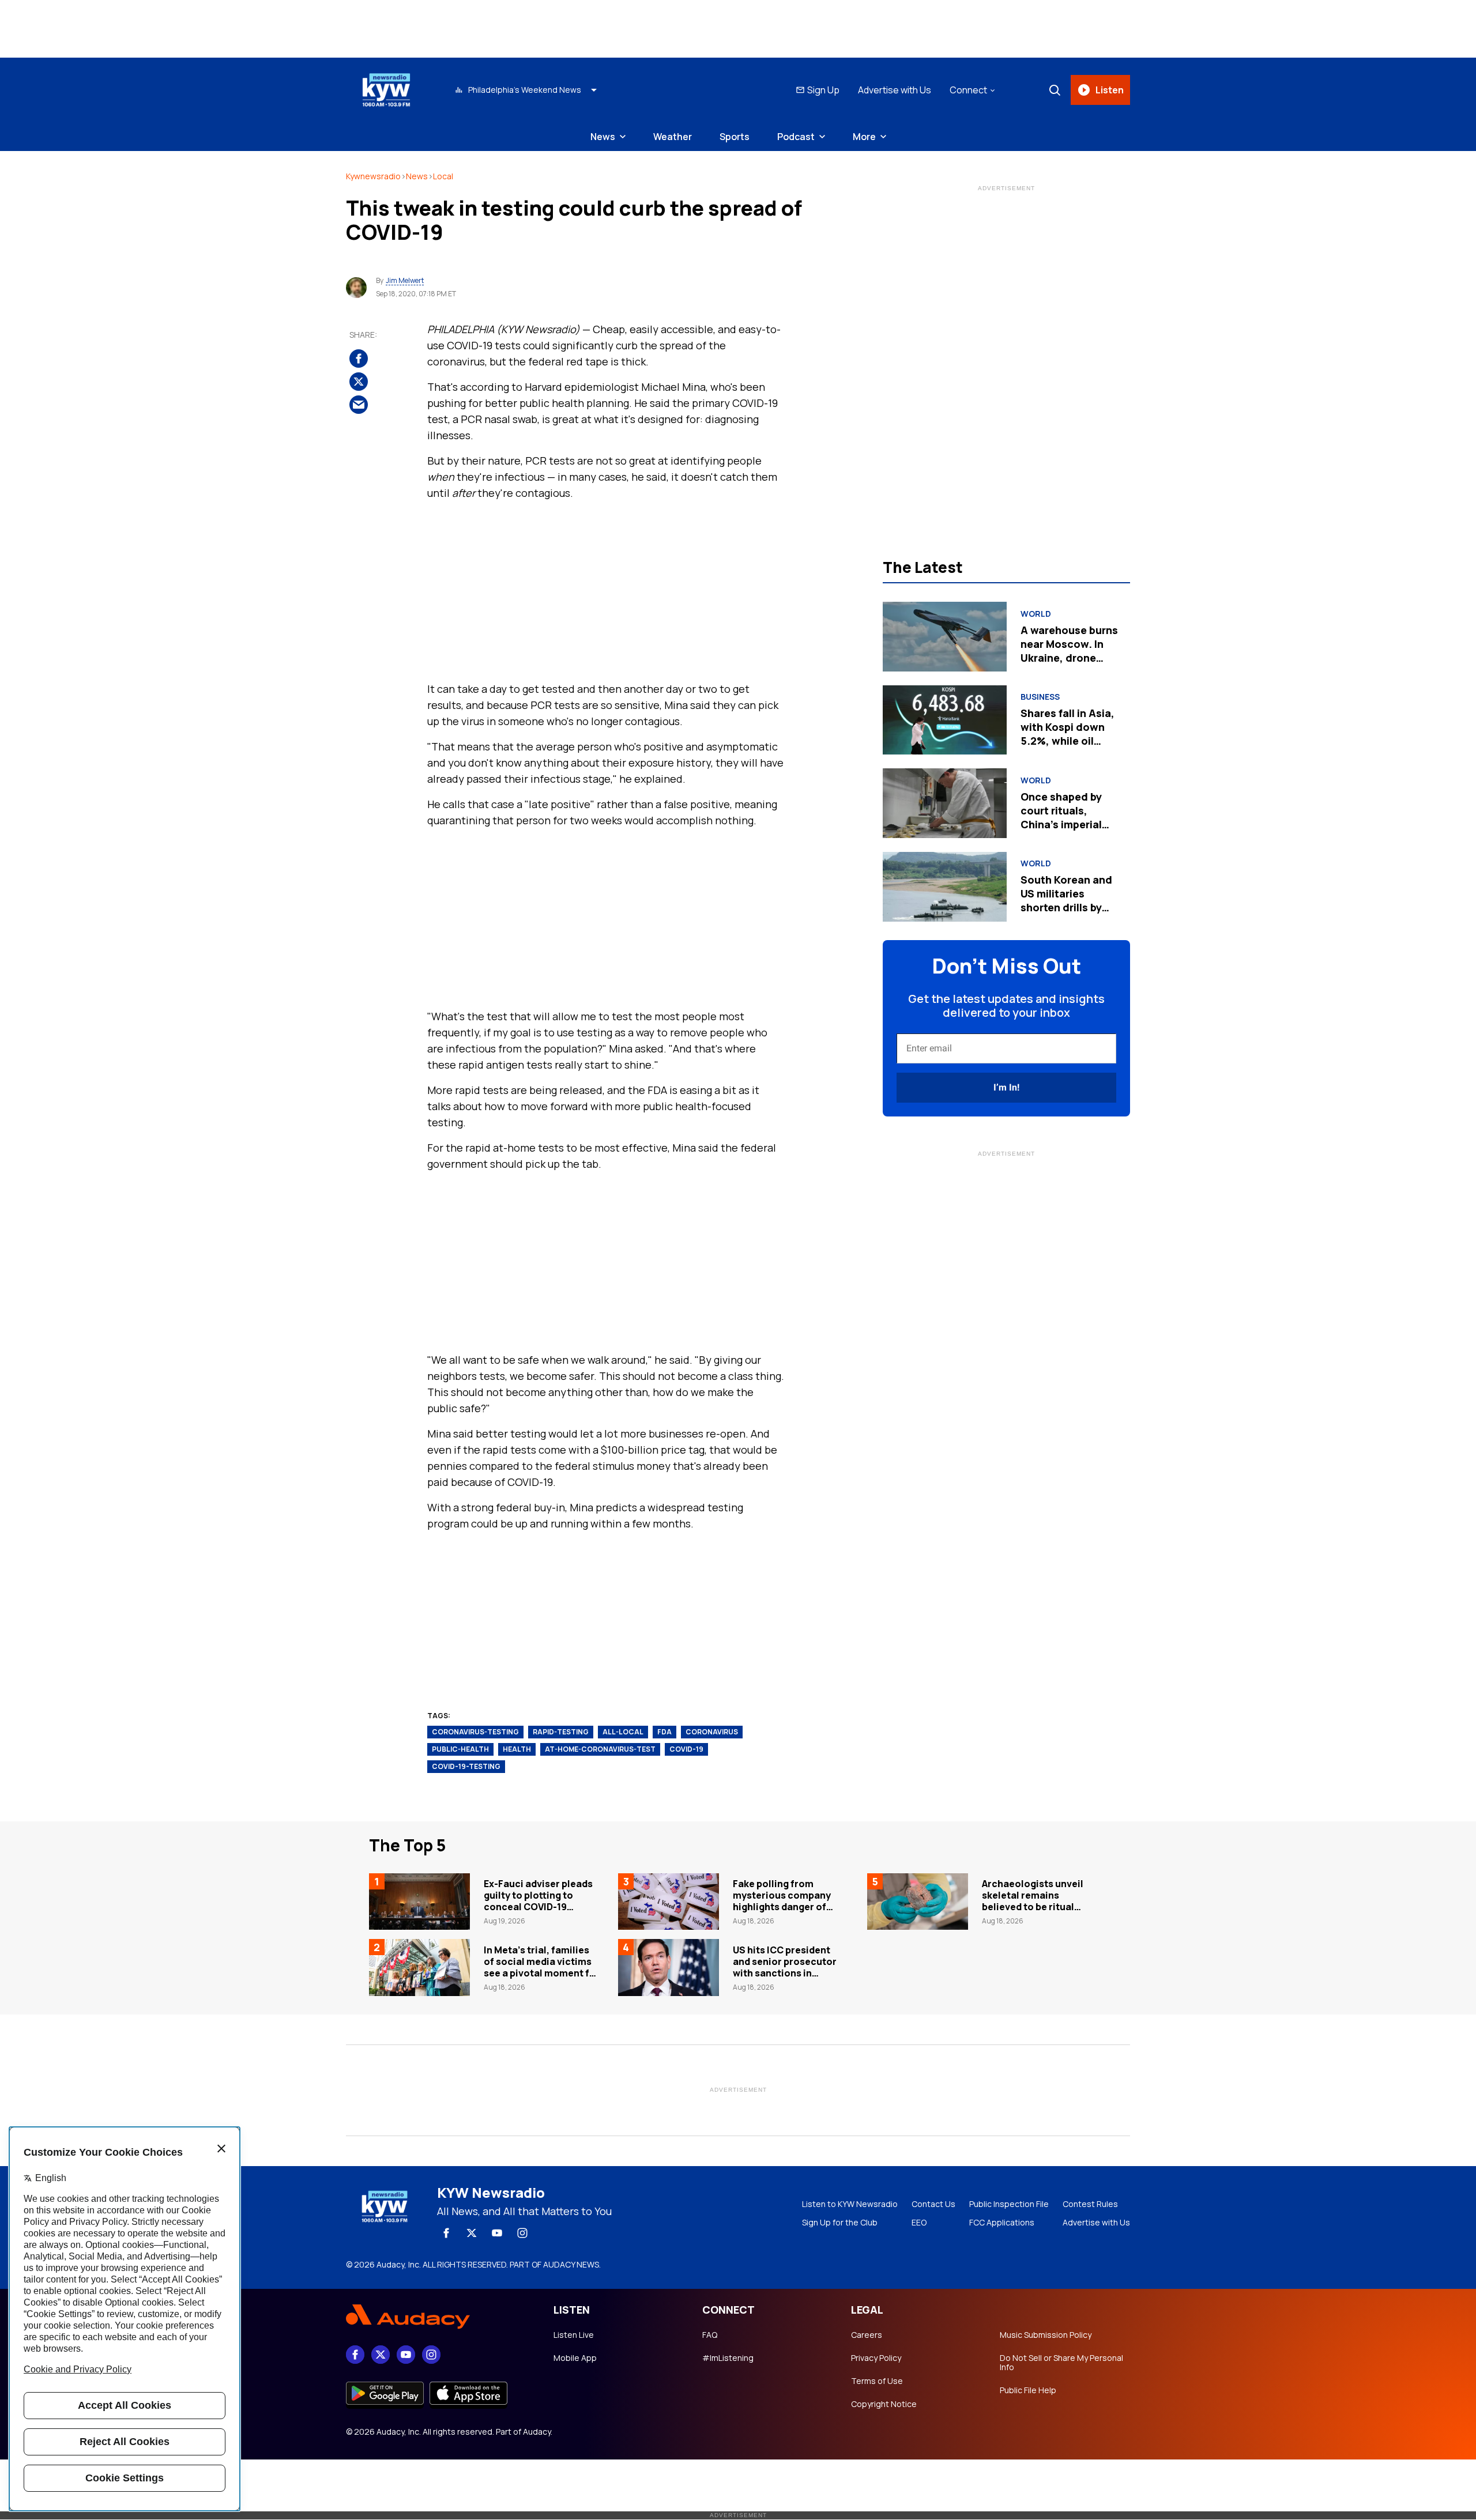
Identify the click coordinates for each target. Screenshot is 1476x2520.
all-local (623, 1732)
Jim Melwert (405, 281)
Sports (735, 137)
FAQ (710, 2335)
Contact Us (933, 2204)
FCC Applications (1002, 2223)
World (1036, 614)
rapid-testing (561, 1732)
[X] (472, 2233)
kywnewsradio (373, 176)
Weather (673, 137)
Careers (867, 2335)
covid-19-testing (466, 1766)
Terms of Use (877, 2381)
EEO (919, 2223)
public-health (460, 1749)
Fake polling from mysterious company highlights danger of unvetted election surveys (782, 1907)
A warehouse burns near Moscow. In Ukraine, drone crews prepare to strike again (1069, 658)
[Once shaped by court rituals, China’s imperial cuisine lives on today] (945, 803)
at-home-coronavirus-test (600, 1749)
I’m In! (1006, 1087)
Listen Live (574, 2335)
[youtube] (497, 2233)
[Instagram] (522, 2233)
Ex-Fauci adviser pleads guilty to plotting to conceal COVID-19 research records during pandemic (540, 1907)
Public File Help (1028, 2390)
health (517, 1749)
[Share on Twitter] (359, 382)
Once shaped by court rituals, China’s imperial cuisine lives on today (1061, 824)
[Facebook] (446, 2233)
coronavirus (712, 1732)
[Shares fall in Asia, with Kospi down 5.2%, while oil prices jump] (945, 720)
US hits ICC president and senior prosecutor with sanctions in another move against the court (785, 1973)
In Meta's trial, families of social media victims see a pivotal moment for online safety (542, 1967)
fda (664, 1732)
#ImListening (728, 2358)
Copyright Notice (884, 2404)
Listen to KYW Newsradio (850, 2204)
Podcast (796, 137)
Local (443, 176)
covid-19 (686, 1749)
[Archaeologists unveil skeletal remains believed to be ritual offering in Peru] (918, 1902)
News (603, 137)
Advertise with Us (895, 90)
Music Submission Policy (1046, 2335)
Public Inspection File (1009, 2204)
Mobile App (575, 2358)
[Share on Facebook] (359, 359)
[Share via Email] (359, 405)
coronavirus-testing (475, 1732)
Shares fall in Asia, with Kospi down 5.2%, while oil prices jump (1068, 734)
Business (1040, 697)
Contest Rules (1090, 2204)
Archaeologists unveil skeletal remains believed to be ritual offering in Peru (1033, 1901)
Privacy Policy (876, 2358)
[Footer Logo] (438, 2317)
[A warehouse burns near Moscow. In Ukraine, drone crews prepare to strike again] (945, 637)
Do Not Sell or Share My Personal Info (1061, 2363)
